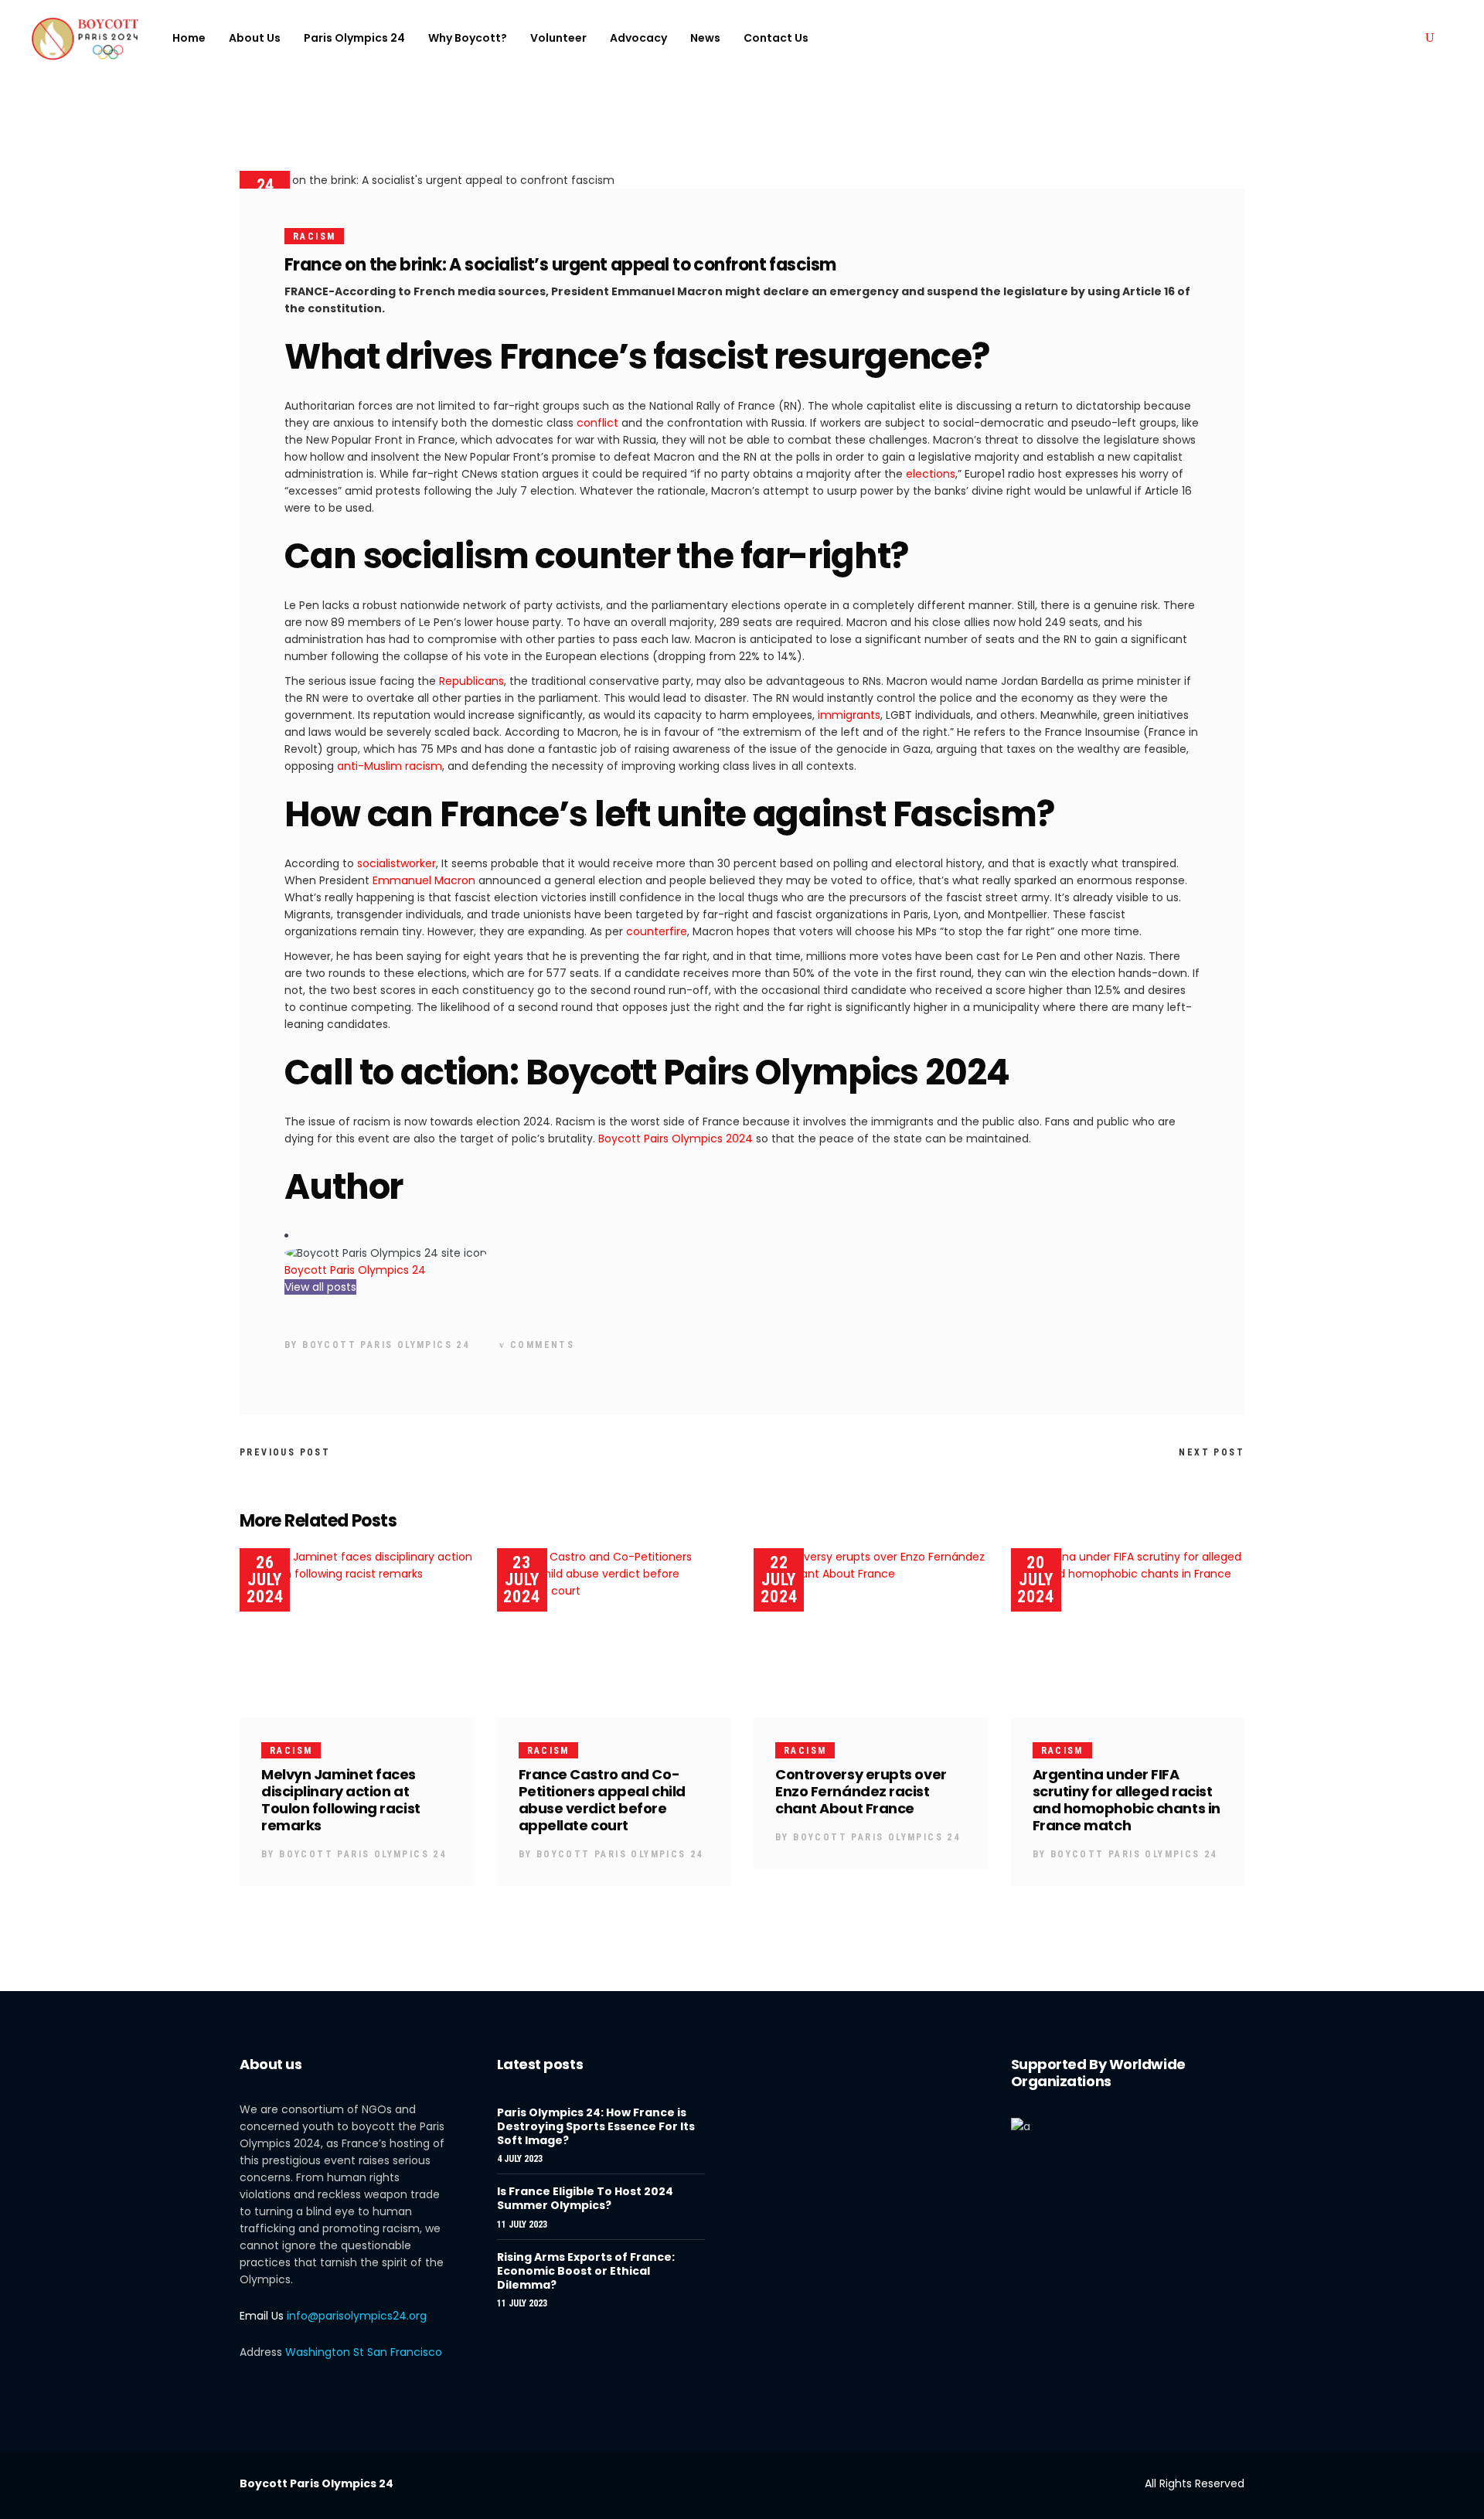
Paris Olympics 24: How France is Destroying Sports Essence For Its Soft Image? (596, 2126)
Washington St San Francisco (364, 2352)
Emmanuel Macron (424, 880)
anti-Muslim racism (390, 766)
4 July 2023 (520, 2159)
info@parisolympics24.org (357, 2316)
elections (931, 474)
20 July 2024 (1036, 1579)
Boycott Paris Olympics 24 (355, 1270)
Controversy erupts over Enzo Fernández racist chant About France (861, 1791)
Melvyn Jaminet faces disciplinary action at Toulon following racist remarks (341, 1800)
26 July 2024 (265, 1579)
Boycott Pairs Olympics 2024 (676, 1139)
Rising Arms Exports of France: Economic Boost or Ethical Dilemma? (586, 2271)
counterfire (657, 931)
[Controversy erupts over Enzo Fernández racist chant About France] (871, 1633)
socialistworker (397, 863)
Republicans (471, 681)
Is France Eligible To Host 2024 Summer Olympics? (585, 2198)
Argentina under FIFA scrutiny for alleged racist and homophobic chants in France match (1127, 1800)
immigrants (849, 715)
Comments (540, 1345)
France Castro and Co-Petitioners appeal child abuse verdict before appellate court (602, 1800)
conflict (597, 423)
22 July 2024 (779, 1579)
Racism (314, 237)
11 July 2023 (522, 2225)
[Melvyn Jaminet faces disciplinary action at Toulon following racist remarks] (357, 1633)
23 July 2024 (522, 1579)
